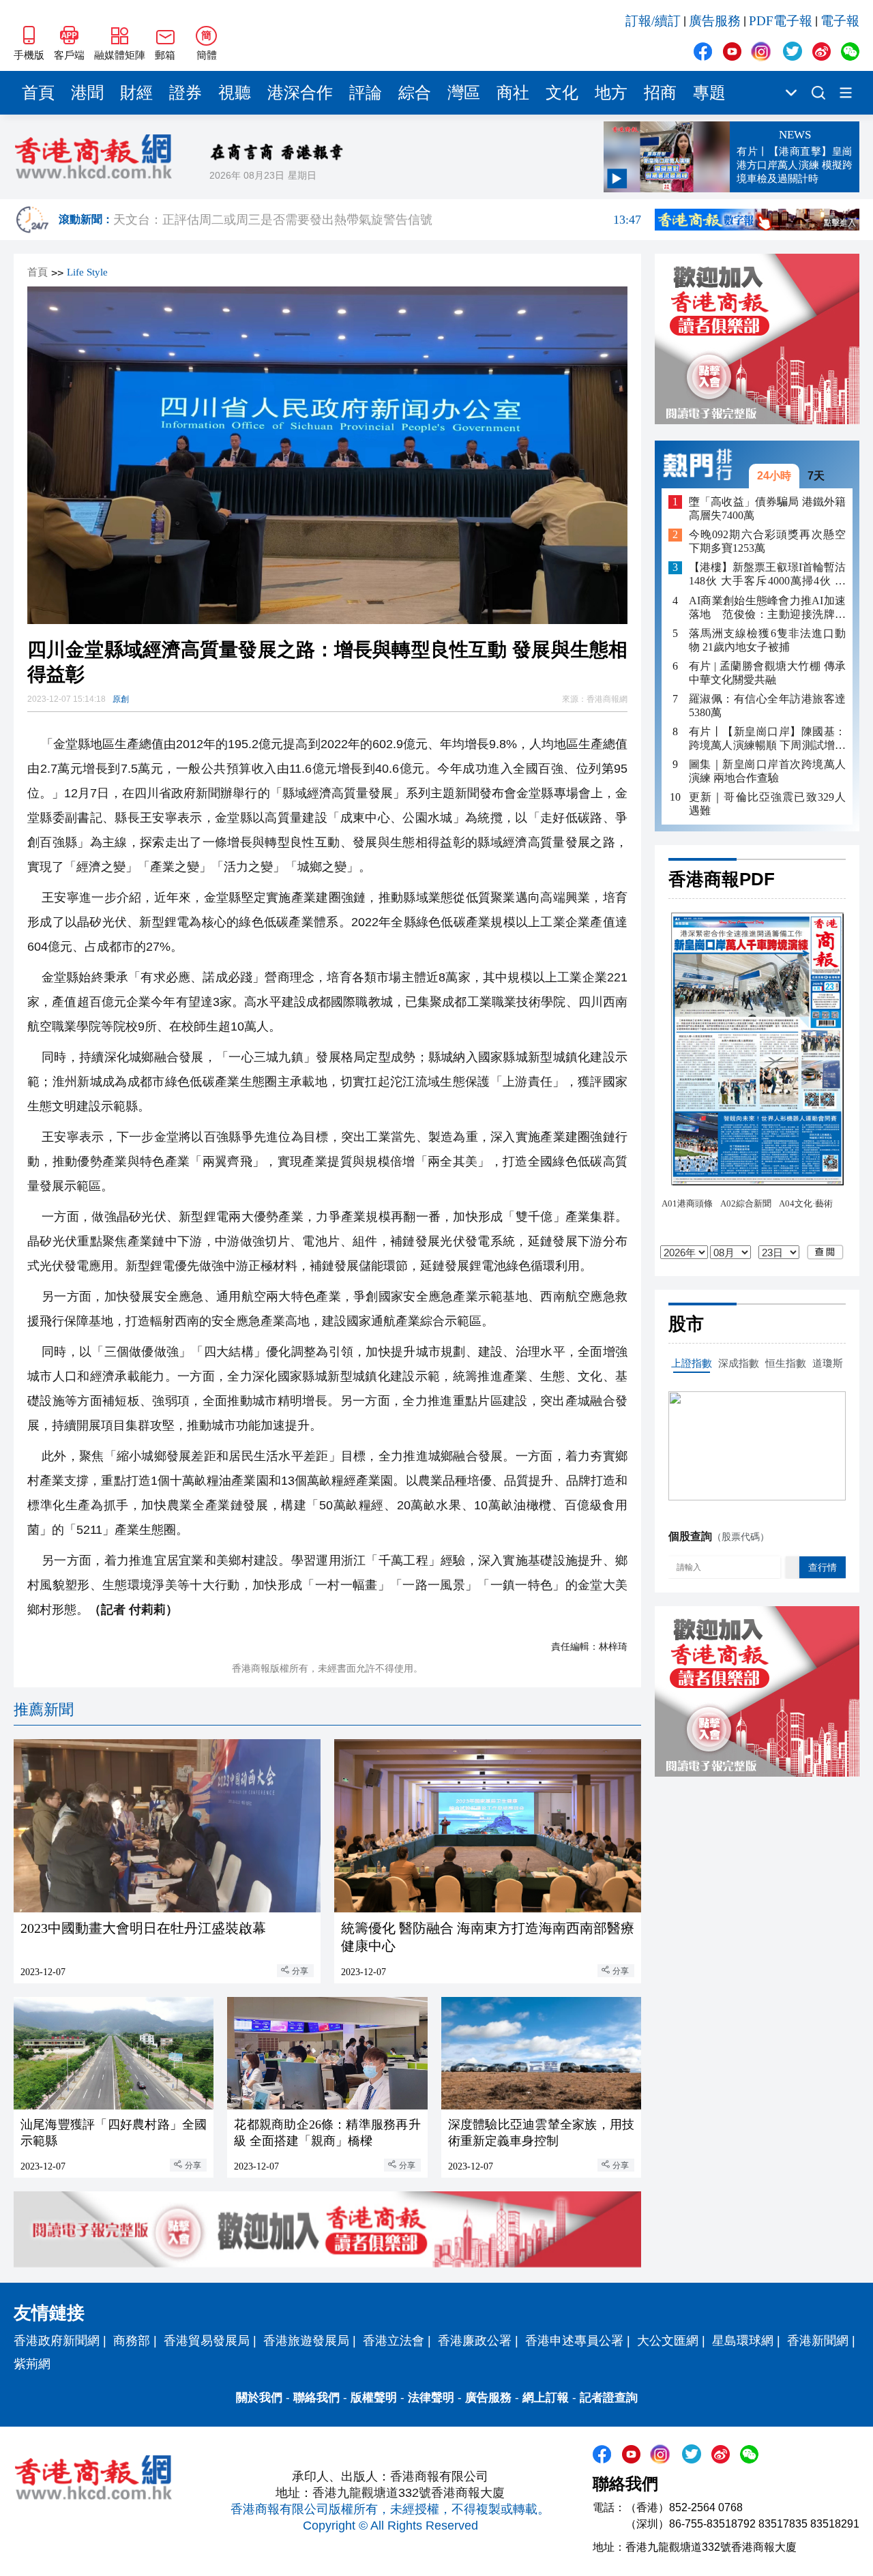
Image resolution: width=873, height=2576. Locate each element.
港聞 (87, 93)
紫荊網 (32, 2364)
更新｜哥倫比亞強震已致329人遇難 (767, 804)
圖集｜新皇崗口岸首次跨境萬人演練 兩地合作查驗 (767, 771)
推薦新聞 (44, 1709)
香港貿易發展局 (207, 2341)
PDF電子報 (781, 21)
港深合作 (300, 93)
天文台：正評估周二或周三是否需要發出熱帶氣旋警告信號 (377, 220)
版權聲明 (374, 2398)
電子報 (840, 21)
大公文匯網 (668, 2341)
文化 (562, 93)
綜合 (415, 93)
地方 (611, 93)
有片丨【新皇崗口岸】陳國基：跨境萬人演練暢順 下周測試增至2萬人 (767, 739)
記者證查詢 (609, 2398)
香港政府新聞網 (57, 2341)
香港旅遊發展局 (306, 2341)
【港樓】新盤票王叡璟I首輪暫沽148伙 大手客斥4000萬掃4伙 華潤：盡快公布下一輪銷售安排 (767, 575)
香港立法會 (394, 2341)
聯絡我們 (316, 2398)
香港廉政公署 (475, 2341)
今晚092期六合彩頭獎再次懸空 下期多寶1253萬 (767, 542)
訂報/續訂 (653, 21)
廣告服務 (715, 21)
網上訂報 (546, 2398)
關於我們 (259, 2398)
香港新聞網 (818, 2341)
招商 (660, 93)
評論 (366, 93)
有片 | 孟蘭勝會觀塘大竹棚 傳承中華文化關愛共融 (767, 673)
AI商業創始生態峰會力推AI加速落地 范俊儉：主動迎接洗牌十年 (767, 608)
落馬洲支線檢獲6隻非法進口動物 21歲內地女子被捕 (767, 640)
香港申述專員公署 (574, 2341)
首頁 (38, 93)
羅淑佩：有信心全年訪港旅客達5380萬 (767, 706)
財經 (136, 93)
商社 (513, 93)
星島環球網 (743, 2341)
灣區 (464, 93)
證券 (186, 93)
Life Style (87, 272)
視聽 (235, 93)
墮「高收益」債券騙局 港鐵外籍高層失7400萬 (767, 508)
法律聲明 (431, 2398)
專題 (709, 93)
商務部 (132, 2341)
